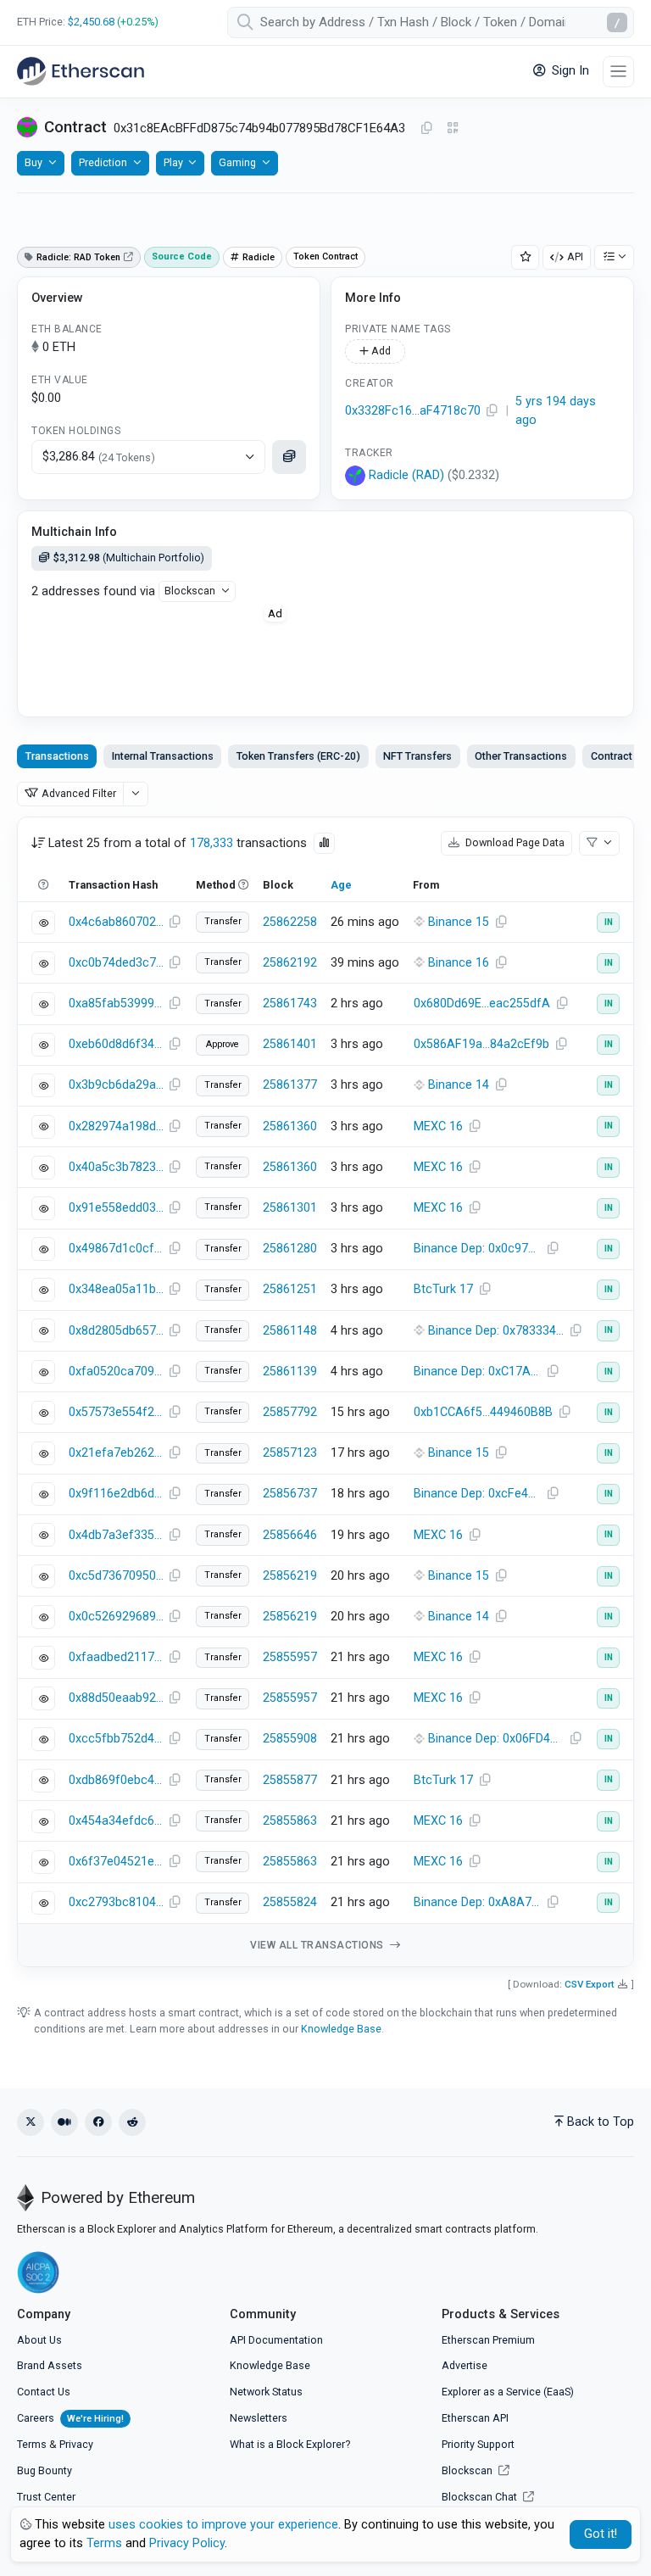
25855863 (290, 1821)
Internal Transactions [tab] (163, 756)
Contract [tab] (612, 756)
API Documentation (276, 2340)
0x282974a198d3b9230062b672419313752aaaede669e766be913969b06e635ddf (116, 1126)
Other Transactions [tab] (521, 756)
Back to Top (601, 2122)
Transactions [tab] (57, 756)
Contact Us (44, 2392)
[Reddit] (132, 2122)
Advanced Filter (79, 793)
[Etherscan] (81, 71)
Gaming (237, 162)
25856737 (290, 1494)
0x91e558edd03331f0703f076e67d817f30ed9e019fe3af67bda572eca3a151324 (116, 1208)
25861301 (290, 1208)
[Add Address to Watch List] (526, 257)
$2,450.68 (91, 22)
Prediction (103, 162)
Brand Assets (50, 2365)
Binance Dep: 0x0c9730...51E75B (479, 1249)
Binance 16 (459, 963)
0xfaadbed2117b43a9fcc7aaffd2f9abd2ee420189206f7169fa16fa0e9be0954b (116, 1657)
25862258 (290, 922)
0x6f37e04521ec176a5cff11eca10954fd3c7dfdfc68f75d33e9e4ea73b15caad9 (116, 1862)
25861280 (290, 1249)
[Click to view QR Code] (453, 128)
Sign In (569, 71)
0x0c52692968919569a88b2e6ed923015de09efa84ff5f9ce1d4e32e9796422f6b (116, 1617)
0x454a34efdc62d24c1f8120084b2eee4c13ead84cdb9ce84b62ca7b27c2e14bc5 (116, 1821)
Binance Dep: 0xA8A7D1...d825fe (479, 1902)
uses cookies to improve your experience (223, 2525)
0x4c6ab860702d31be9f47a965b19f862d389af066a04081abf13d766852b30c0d (116, 922)
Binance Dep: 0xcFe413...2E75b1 (479, 1494)
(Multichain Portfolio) (129, 558)
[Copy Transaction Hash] (175, 923)
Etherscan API (475, 2418)
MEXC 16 (438, 1126)
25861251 (290, 1289)
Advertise (465, 2365)
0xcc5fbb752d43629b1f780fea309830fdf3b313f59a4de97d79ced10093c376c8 (116, 1739)
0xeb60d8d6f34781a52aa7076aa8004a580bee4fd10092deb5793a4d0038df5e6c (116, 1044)
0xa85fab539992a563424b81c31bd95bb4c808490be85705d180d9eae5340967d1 (116, 1004)
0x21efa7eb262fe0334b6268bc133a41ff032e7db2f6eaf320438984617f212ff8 (116, 1453)
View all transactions (318, 1945)
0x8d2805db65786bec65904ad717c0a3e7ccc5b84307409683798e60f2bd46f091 (116, 1331)
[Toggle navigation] (618, 72)
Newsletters (259, 2418)
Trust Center (46, 2497)
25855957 (290, 1657)
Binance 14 (459, 1085)
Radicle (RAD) (406, 475)
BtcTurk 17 (443, 1289)
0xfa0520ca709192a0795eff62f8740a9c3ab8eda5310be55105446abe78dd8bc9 (116, 1372)
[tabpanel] (325, 1392)
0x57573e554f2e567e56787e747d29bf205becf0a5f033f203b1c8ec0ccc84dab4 (116, 1412)
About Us (39, 2340)
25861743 (290, 1004)
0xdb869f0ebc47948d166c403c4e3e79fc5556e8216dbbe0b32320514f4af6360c (116, 1780)
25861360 (290, 1126)
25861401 (290, 1044)
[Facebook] (98, 2122)
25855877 (290, 1780)
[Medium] (64, 2122)
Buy (33, 162)
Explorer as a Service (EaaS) (508, 2392)
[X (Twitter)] (31, 2122)
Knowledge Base (341, 2029)
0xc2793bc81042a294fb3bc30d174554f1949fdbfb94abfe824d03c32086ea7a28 (116, 1902)
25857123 (290, 1453)
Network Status (266, 2392)
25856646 (290, 1535)
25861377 (290, 1085)
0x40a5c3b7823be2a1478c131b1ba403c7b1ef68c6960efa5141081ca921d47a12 (116, 1167)
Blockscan (190, 591)
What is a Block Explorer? (290, 2444)
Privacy (76, 2444)
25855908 (290, 1739)
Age (341, 885)
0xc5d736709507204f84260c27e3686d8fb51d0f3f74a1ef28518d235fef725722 (116, 1576)
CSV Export (590, 1984)
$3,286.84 (99, 457)
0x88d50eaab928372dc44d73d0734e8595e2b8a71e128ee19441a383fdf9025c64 (116, 1698)
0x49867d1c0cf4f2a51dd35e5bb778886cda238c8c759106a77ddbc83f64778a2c (116, 1249)
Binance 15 (459, 922)
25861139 (290, 1372)
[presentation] (611, 756)
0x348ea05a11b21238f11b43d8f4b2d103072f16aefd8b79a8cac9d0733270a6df (116, 1289)
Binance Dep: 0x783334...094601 (496, 1331)
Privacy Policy (187, 2543)
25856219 (290, 1576)
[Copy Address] (426, 129)
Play (173, 162)
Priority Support (478, 2444)
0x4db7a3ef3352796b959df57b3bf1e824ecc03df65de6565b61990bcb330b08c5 (116, 1535)
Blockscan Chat (481, 2497)
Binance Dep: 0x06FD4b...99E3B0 (496, 1739)
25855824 (290, 1902)
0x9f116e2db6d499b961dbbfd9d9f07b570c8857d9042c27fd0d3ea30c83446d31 (116, 1494)
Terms (32, 2444)
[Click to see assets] (289, 457)
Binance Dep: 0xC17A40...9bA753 (479, 1372)
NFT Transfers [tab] (417, 756)
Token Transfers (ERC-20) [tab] (298, 756)
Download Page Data (514, 842)
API (575, 256)
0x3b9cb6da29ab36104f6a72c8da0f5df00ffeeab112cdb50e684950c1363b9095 (116, 1085)
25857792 (290, 1412)
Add (380, 351)
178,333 (211, 843)
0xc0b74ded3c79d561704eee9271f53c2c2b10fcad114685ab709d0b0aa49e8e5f (116, 963)
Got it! (601, 2534)
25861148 (290, 1331)
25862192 (290, 963)
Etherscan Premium (488, 2340)
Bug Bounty (45, 2470)
